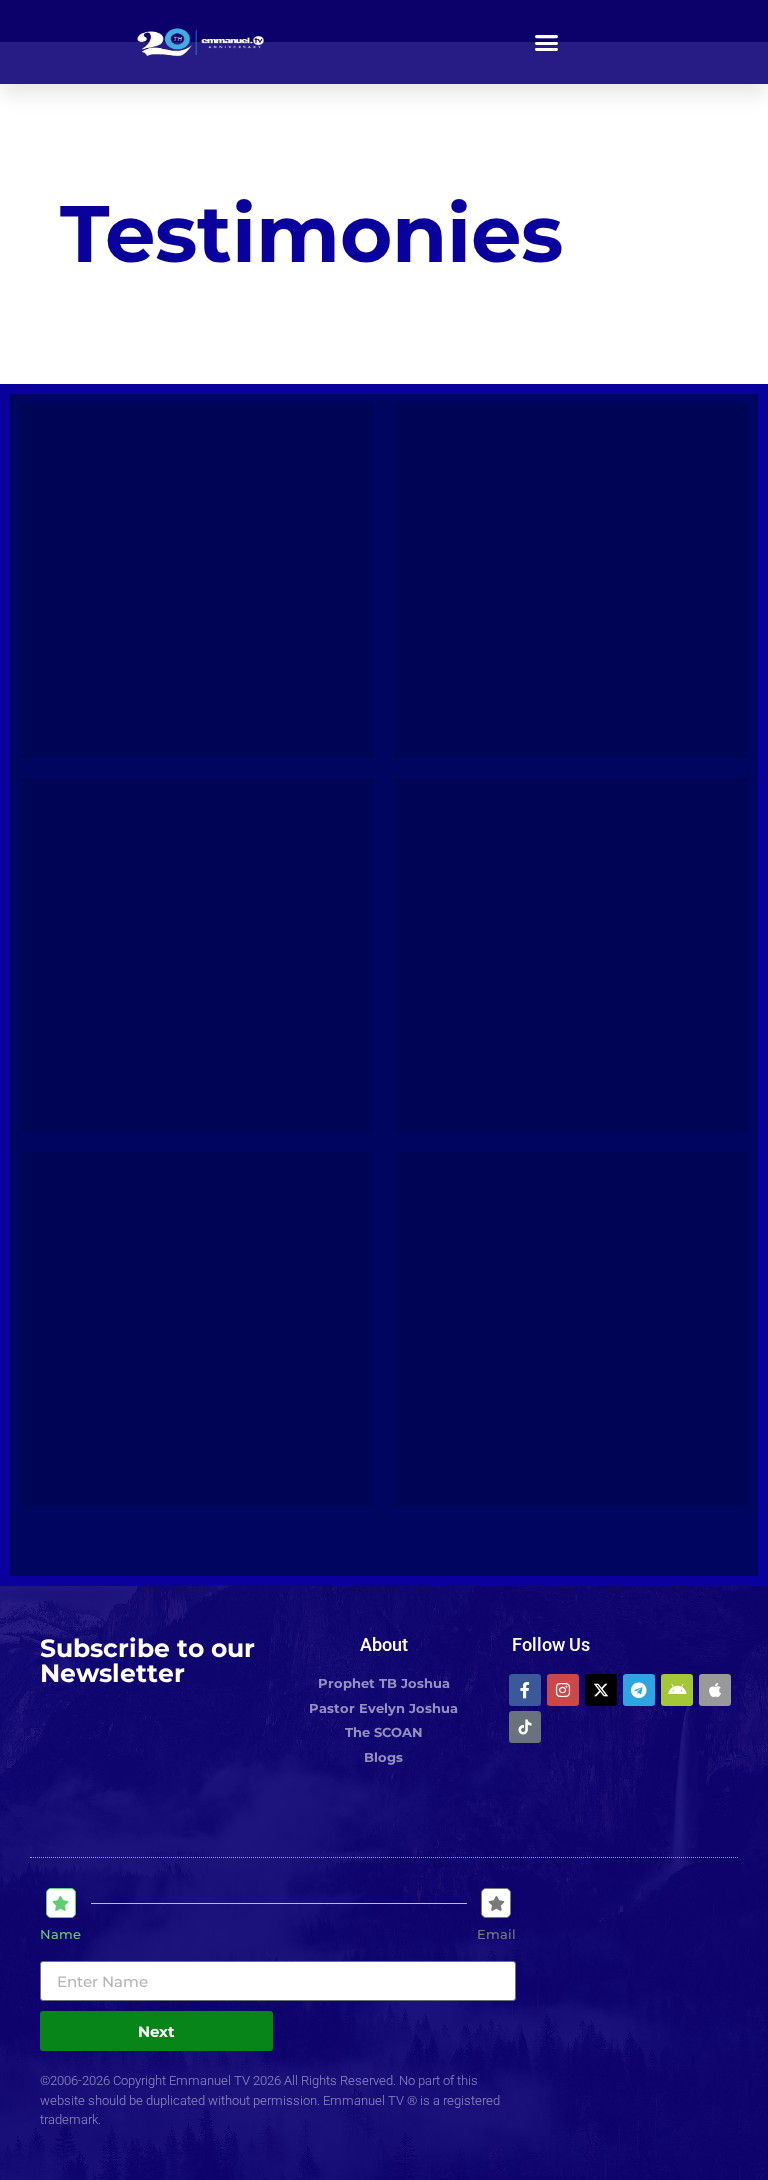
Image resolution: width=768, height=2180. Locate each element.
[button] (547, 42)
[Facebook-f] (525, 1690)
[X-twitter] (601, 1690)
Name (60, 1934)
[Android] (677, 1690)
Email (496, 1934)
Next (156, 2031)
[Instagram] (563, 1690)
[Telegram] (639, 1690)
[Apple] (715, 1690)
